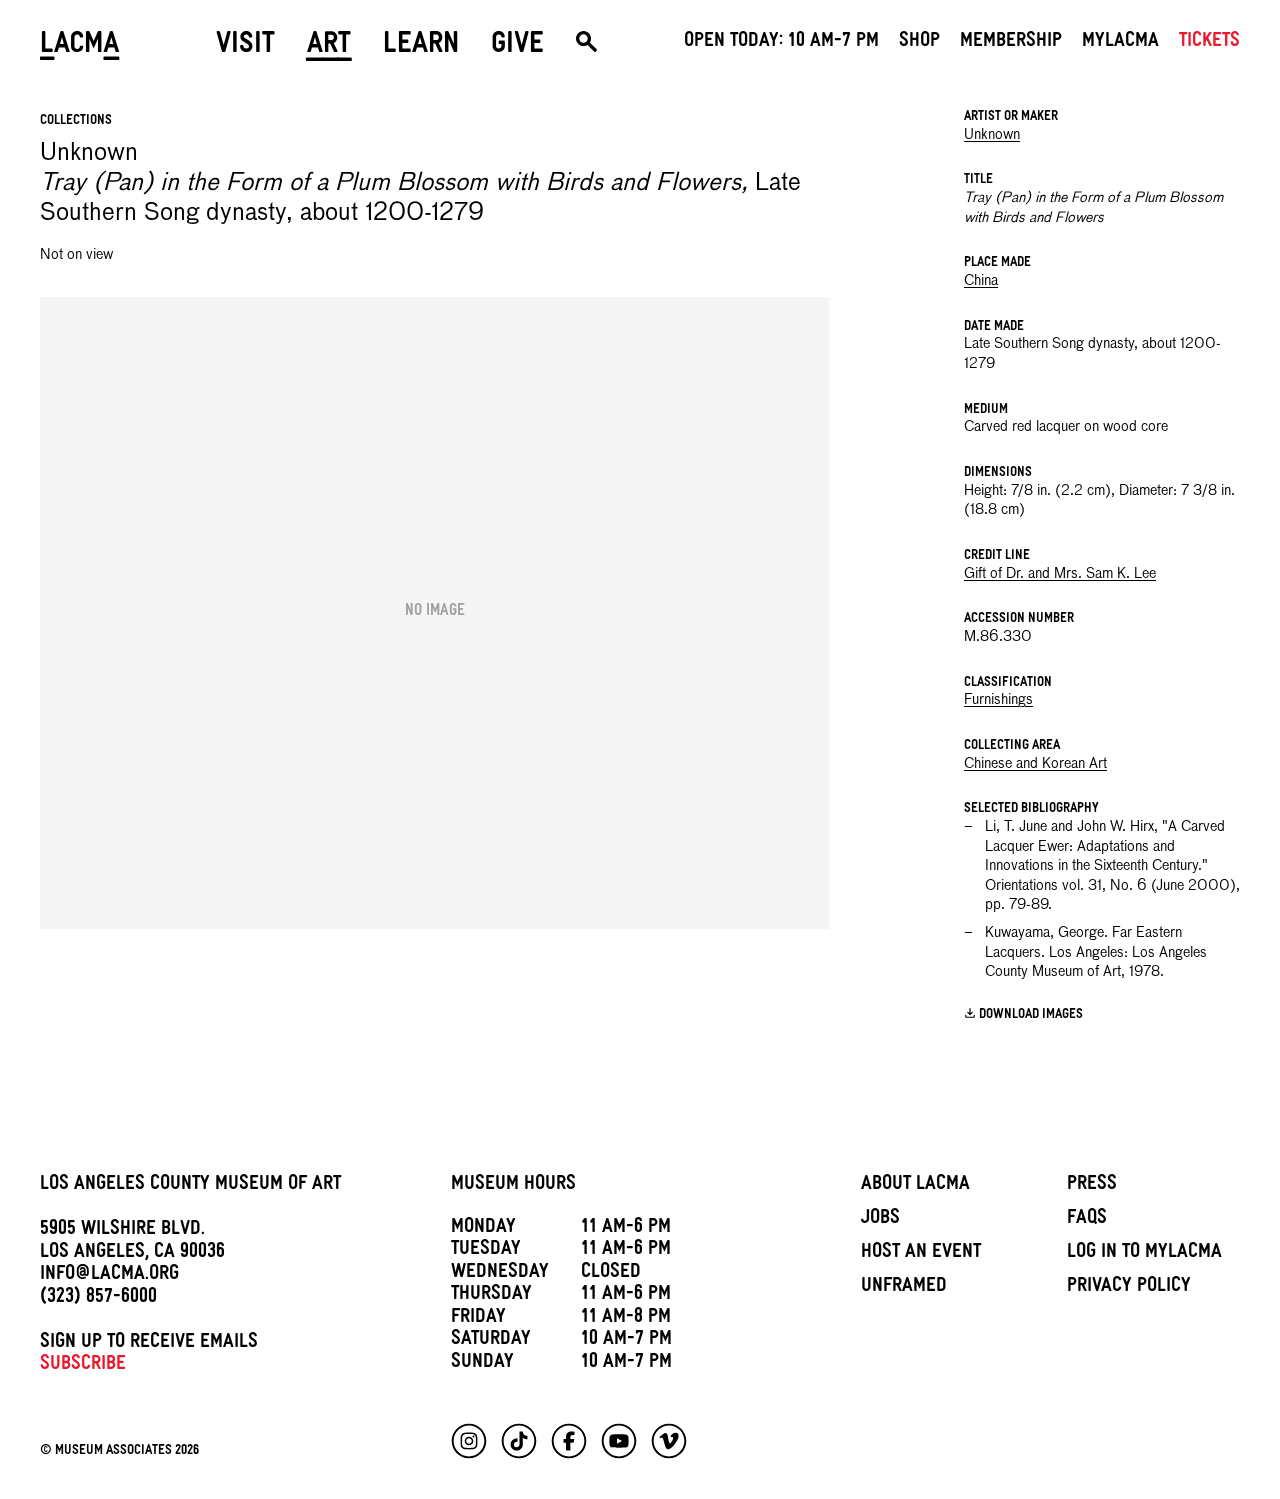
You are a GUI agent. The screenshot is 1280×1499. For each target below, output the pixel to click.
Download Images (1031, 1015)
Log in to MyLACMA (1144, 1254)
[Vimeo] (669, 1441)
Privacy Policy (1129, 1288)
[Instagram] (469, 1441)
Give (517, 47)
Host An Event (921, 1254)
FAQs (1087, 1220)
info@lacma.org (109, 1276)
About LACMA (915, 1186)
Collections (76, 121)
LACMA (80, 47)
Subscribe (83, 1366)
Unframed (904, 1288)
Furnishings (998, 700)
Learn (421, 47)
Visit (245, 47)
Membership (1011, 43)
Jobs (880, 1220)
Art (329, 47)
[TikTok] (519, 1441)
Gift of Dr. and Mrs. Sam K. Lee (1060, 574)
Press (1092, 1186)
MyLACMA (1120, 43)
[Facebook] (569, 1441)
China (981, 281)
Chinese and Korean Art (1035, 764)
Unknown (992, 135)
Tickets (1209, 43)
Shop (919, 43)
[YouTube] (619, 1441)
